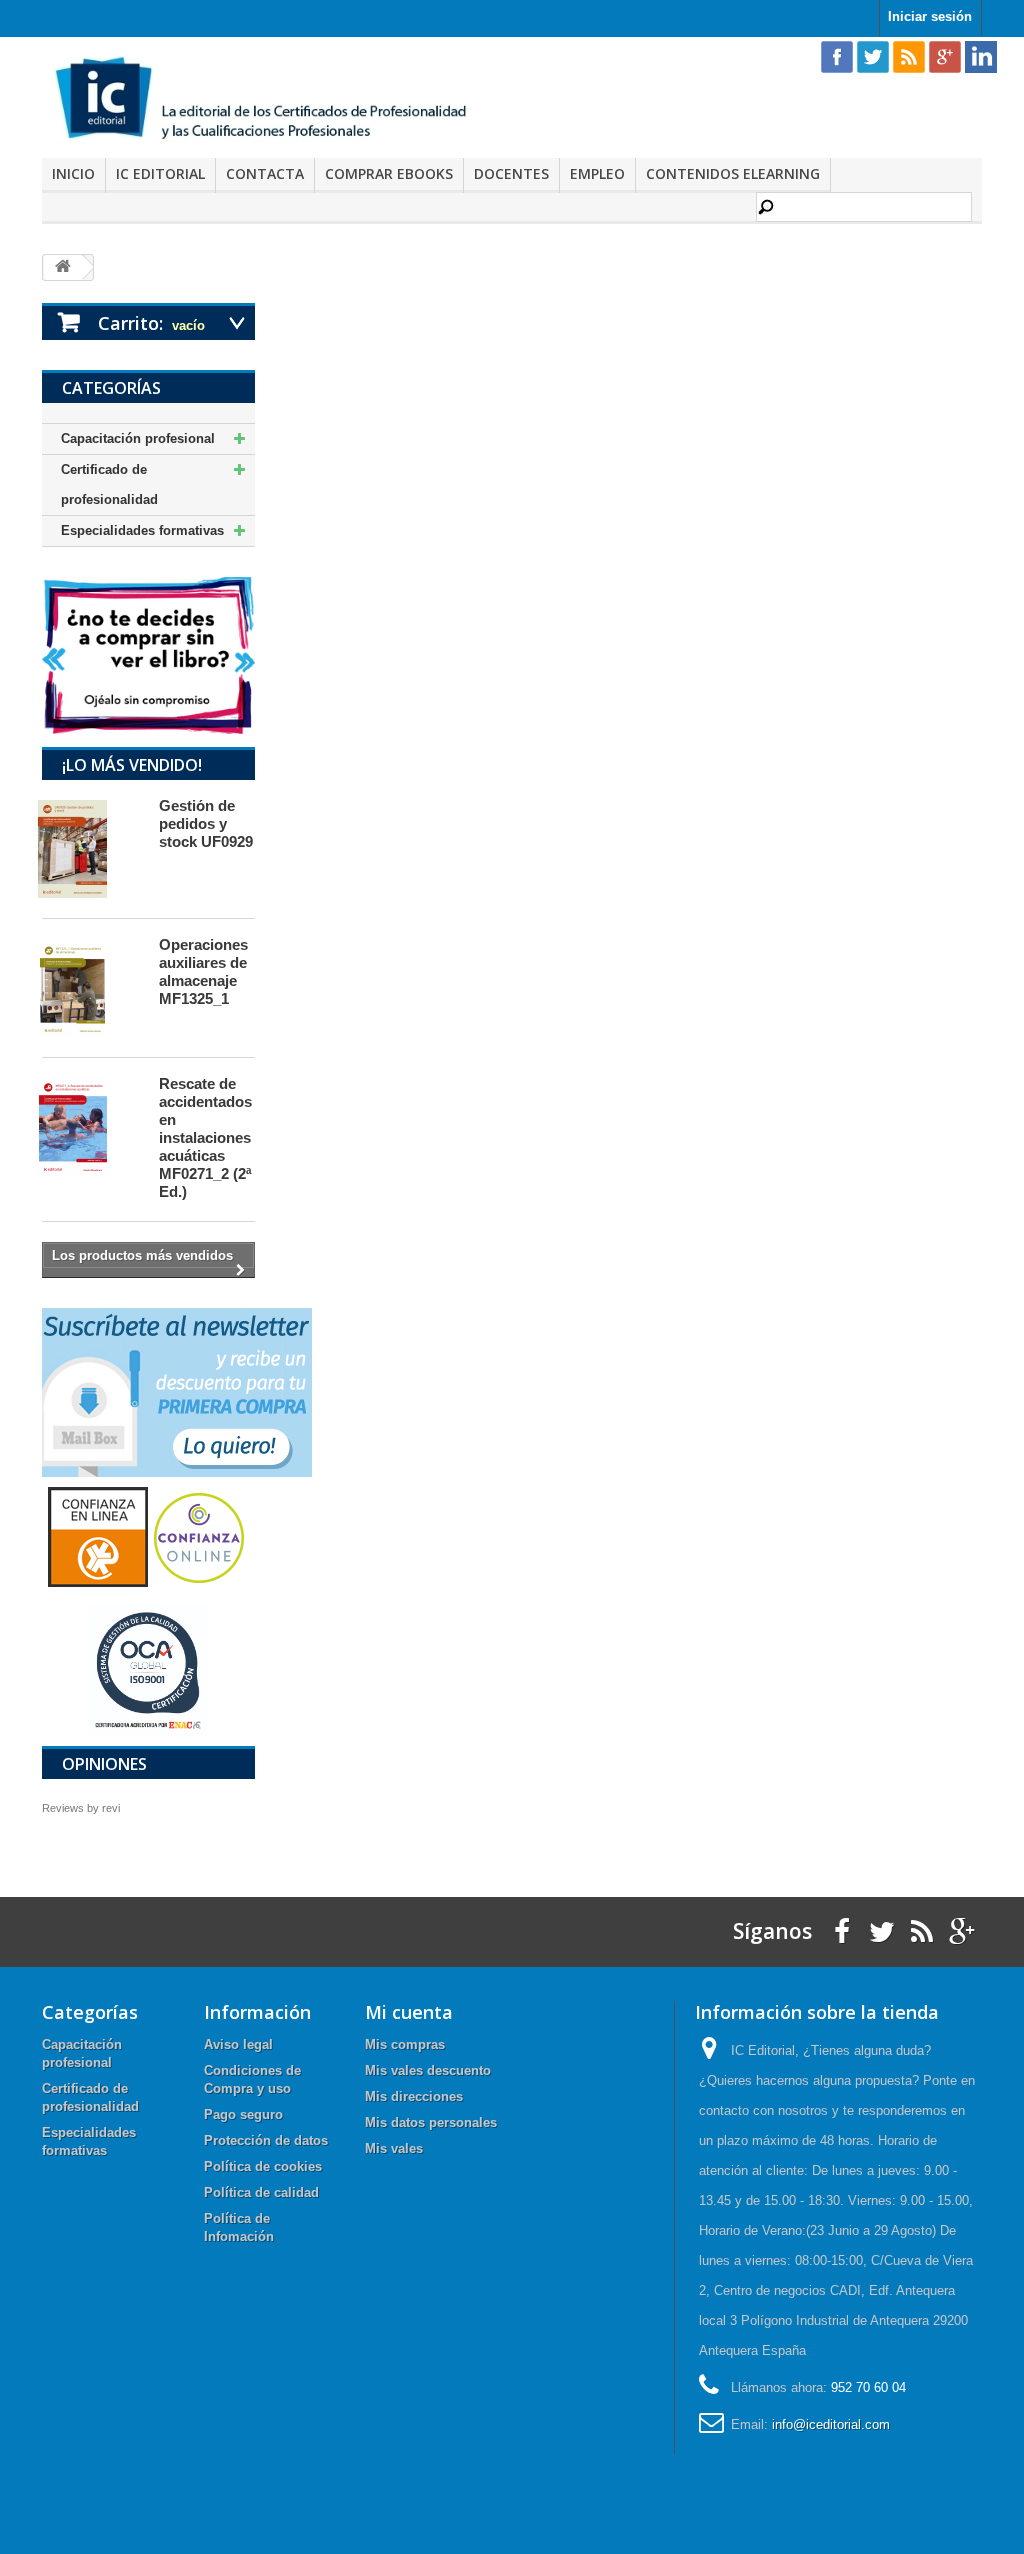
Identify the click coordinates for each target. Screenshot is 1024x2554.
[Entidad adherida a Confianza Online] (148, 1535)
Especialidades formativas (142, 530)
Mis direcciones (414, 2096)
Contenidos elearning (733, 173)
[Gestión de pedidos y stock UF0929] (91, 849)
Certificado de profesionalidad (109, 484)
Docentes (511, 173)
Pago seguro (243, 2114)
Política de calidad (261, 2192)
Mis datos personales (431, 2122)
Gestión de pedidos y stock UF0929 (206, 823)
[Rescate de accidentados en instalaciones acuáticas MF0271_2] (91, 1127)
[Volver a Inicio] (63, 267)
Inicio (73, 173)
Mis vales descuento (428, 2070)
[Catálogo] (148, 654)
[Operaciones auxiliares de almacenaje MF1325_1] (91, 988)
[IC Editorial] (269, 100)
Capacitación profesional (138, 438)
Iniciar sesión (930, 16)
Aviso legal (238, 2044)
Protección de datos (266, 2140)
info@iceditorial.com (831, 2424)
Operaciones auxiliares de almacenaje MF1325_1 (203, 971)
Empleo (597, 173)
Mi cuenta (409, 2012)
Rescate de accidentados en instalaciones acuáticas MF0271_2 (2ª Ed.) (205, 1137)
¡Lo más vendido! (132, 765)
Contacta (265, 173)
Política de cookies (263, 2166)
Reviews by (81, 1808)
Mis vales (394, 2148)
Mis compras (405, 2044)
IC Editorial (160, 173)
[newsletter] (177, 1391)
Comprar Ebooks (389, 173)
